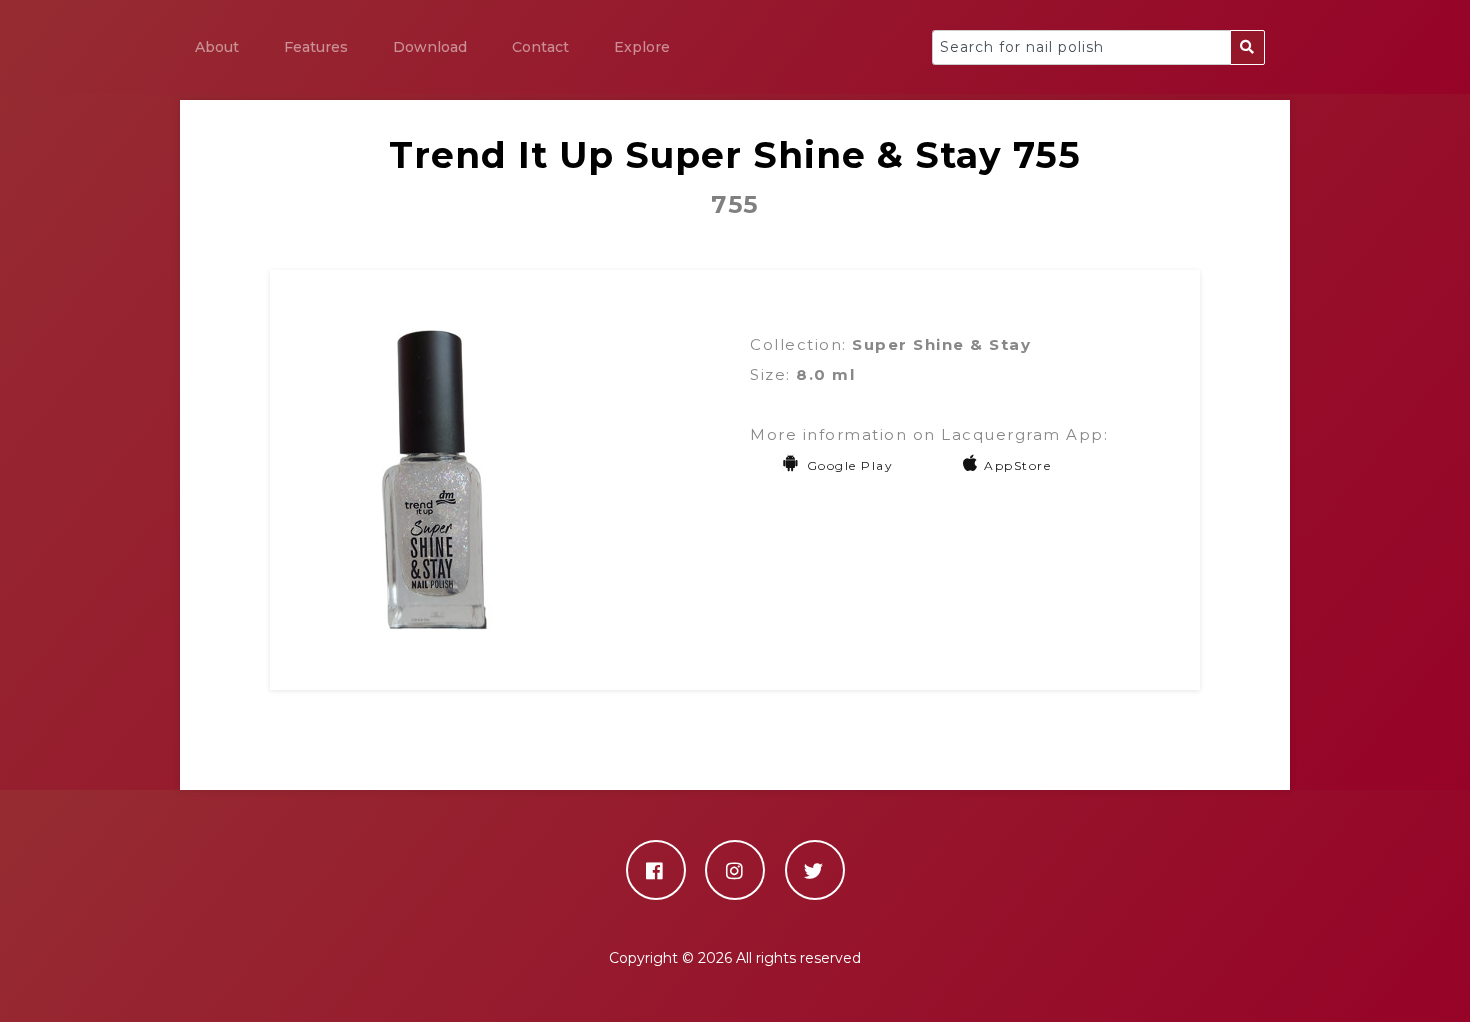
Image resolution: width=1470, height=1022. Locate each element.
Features (316, 47)
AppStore (1017, 465)
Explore (642, 47)
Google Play (850, 465)
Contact (540, 47)
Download (430, 47)
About (217, 47)
